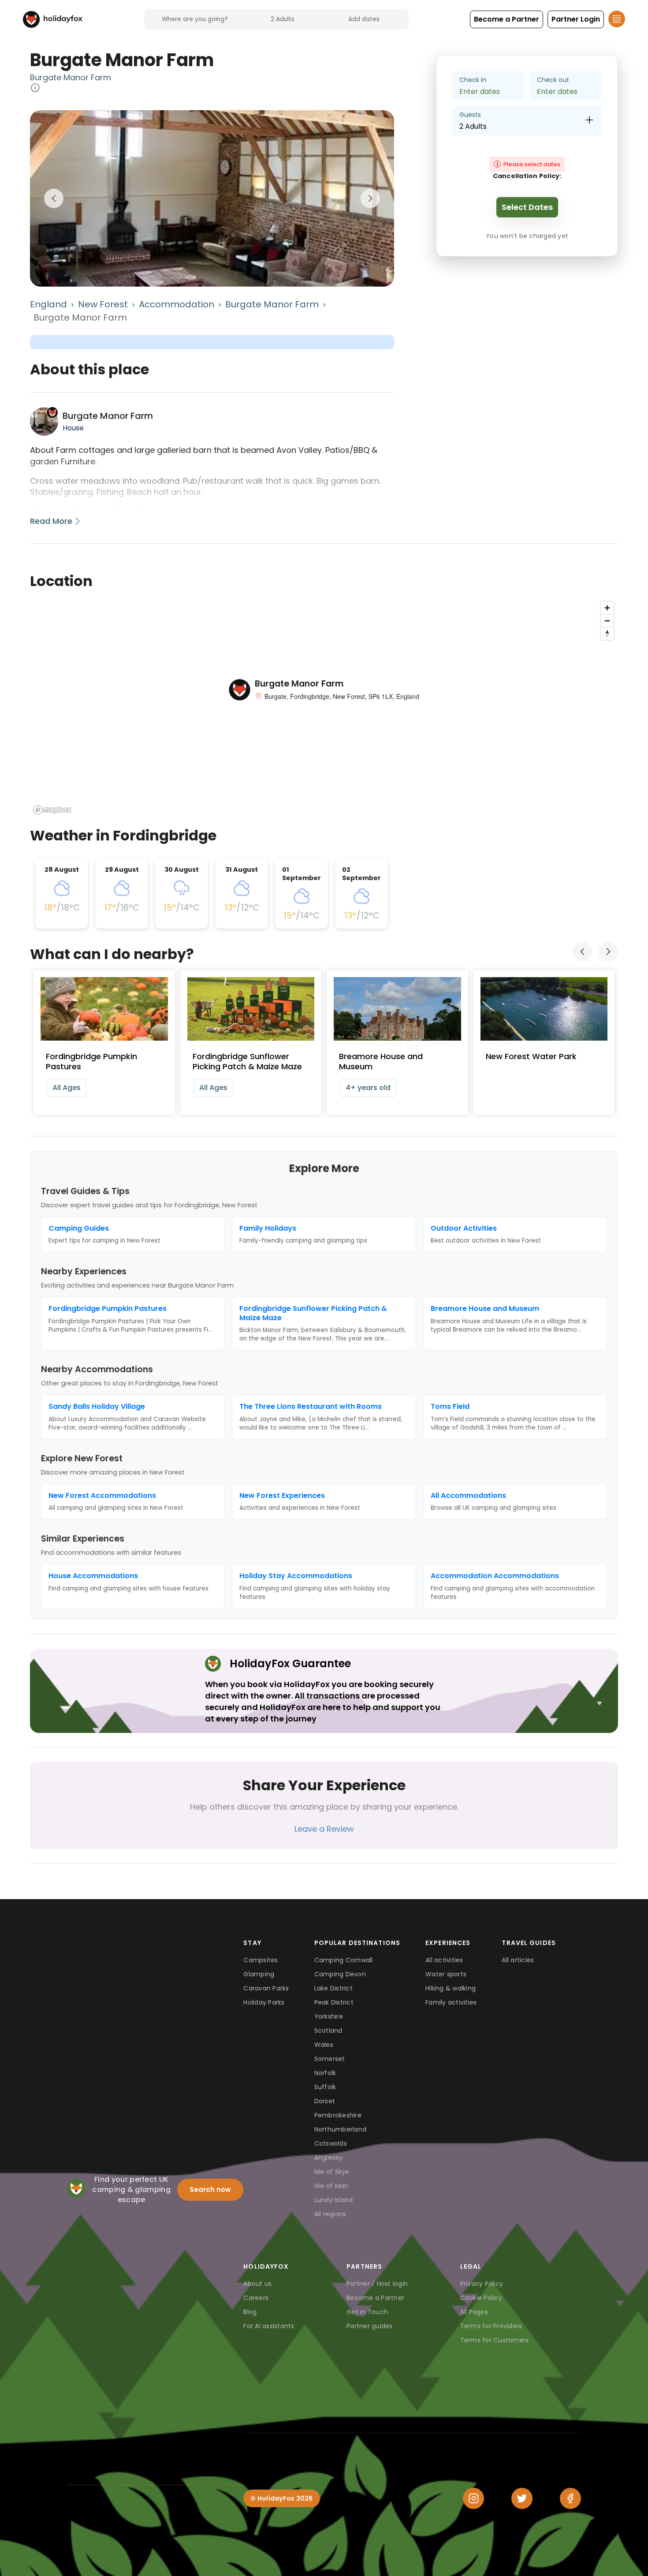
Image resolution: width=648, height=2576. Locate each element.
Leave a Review (324, 1829)
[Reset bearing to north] (607, 633)
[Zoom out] (607, 621)
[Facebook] (570, 2498)
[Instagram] (473, 2498)
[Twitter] (522, 2498)
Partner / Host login (377, 2284)
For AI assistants (269, 2326)
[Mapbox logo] (52, 810)
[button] (506, 19)
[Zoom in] (607, 608)
